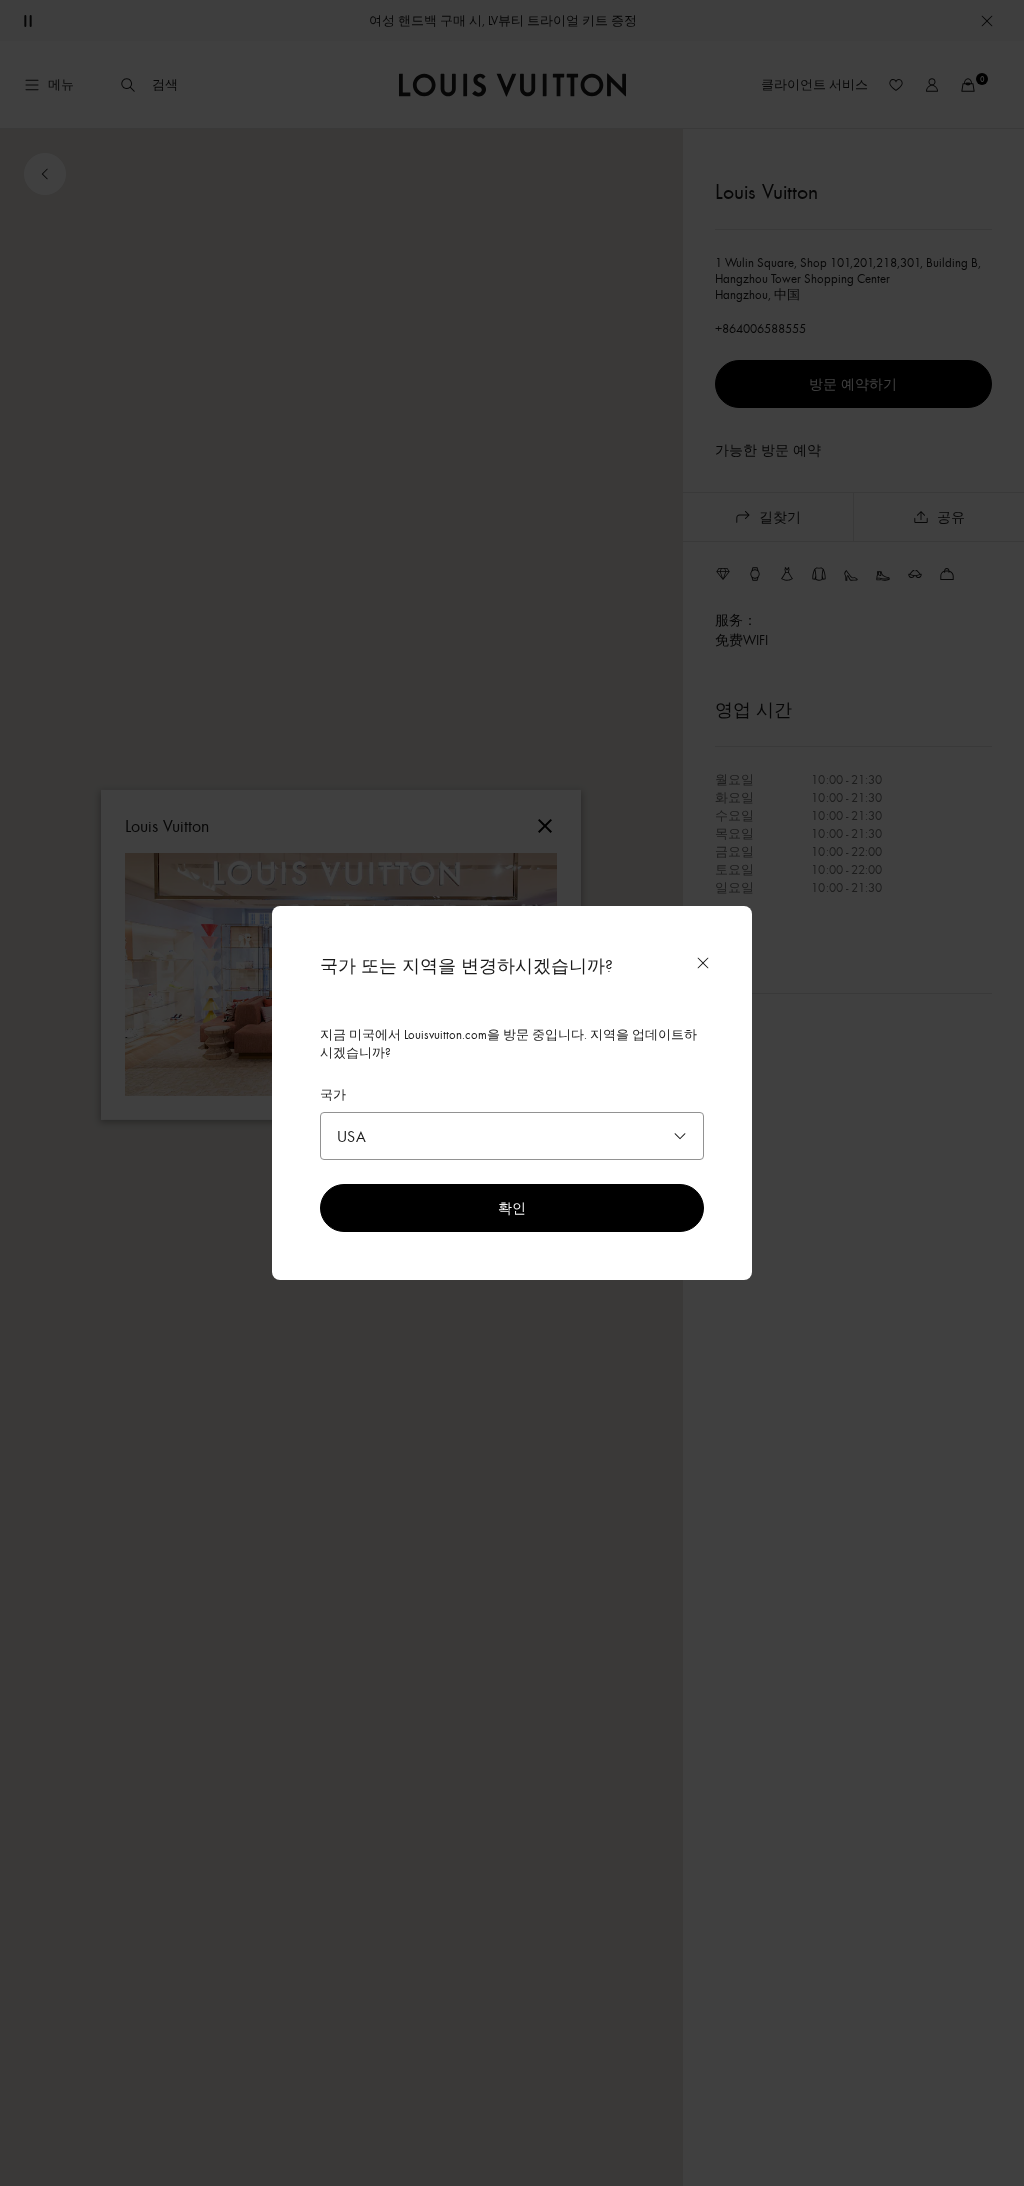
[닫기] (703, 963)
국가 (333, 1094)
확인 (512, 1207)
